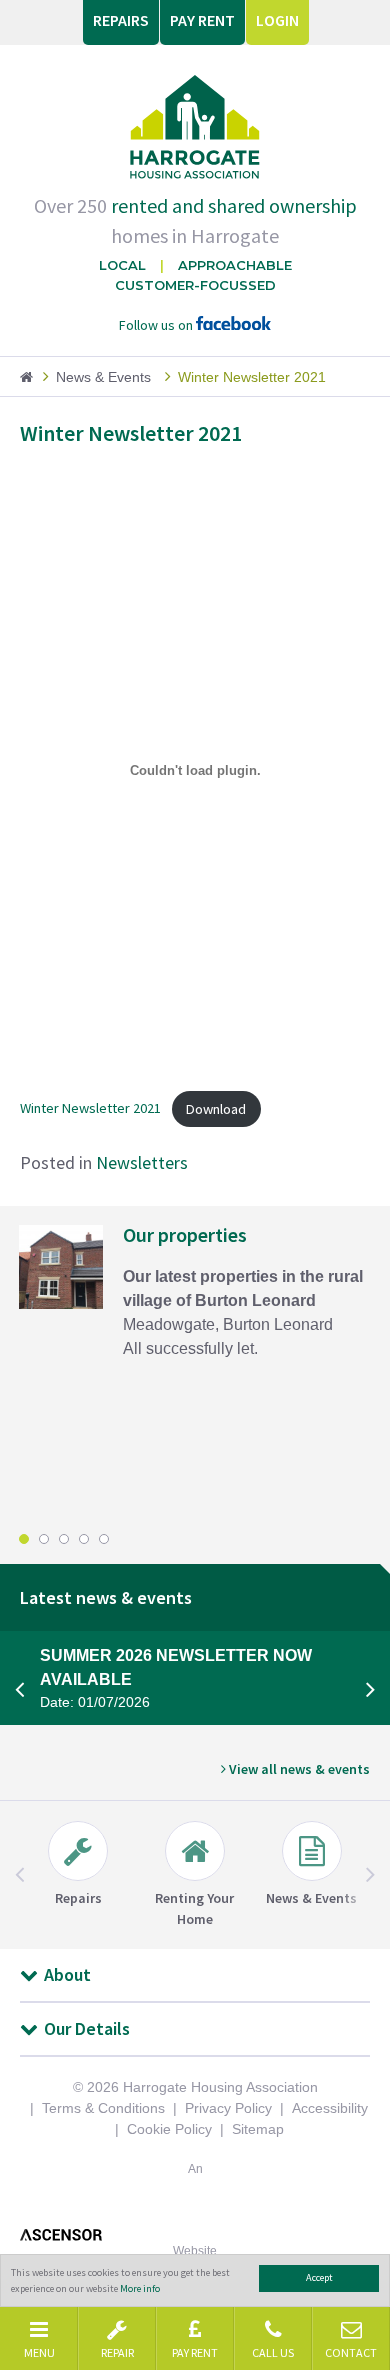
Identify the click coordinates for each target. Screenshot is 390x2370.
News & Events (103, 377)
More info (140, 2288)
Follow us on (157, 325)
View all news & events (298, 1769)
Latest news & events (106, 1597)
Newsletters (142, 1162)
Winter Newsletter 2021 (90, 1109)
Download (216, 1109)
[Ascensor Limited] (195, 2235)
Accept (319, 2277)
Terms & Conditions (103, 2108)
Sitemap (258, 2129)
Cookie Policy (169, 2129)
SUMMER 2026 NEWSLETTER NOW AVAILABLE (176, 1678)
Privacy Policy (228, 2108)
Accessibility (330, 2108)
